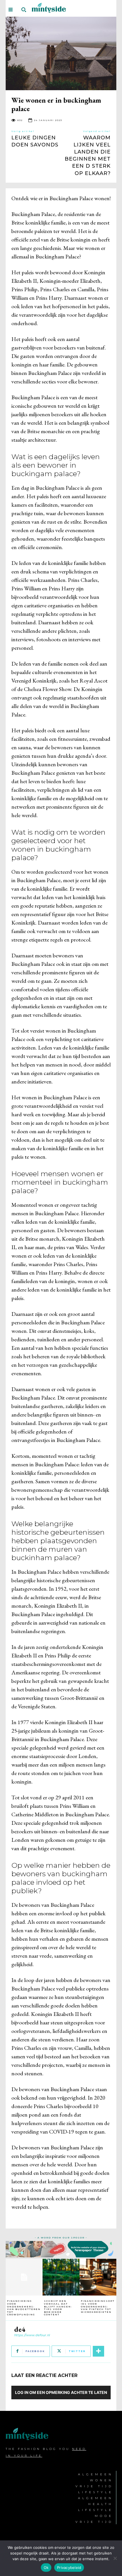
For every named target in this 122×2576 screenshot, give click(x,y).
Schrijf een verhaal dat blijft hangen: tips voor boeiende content (58, 2308)
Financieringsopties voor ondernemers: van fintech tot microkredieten (98, 2306)
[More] (98, 2351)
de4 (20, 2329)
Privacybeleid (69, 2568)
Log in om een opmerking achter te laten (61, 2392)
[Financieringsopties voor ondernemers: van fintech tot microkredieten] (98, 2277)
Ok (46, 2568)
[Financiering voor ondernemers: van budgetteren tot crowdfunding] (24, 2277)
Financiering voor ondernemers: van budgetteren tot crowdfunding (24, 2308)
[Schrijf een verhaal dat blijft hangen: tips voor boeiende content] (61, 2277)
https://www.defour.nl (32, 2335)
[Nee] (115, 2558)
